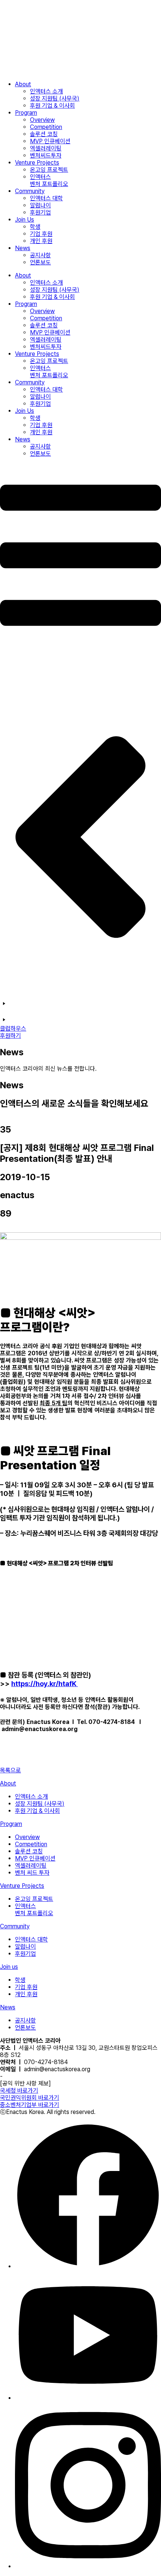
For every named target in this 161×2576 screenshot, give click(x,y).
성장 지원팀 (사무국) (55, 98)
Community (30, 191)
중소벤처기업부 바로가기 (30, 2105)
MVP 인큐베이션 (50, 141)
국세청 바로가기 (19, 2091)
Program (26, 113)
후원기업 (40, 212)
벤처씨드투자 (46, 155)
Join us (9, 1967)
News (23, 248)
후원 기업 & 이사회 (52, 106)
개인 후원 (41, 241)
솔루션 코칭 (44, 134)
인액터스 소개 (46, 91)
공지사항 (40, 255)
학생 (35, 227)
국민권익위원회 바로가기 (30, 2098)
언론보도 (40, 262)
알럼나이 (40, 205)
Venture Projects (37, 163)
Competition (46, 127)
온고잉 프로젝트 (49, 170)
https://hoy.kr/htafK (45, 1684)
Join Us (25, 220)
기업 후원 (41, 234)
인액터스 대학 (46, 198)
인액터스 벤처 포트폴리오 (49, 180)
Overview (42, 120)
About (23, 84)
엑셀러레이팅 (46, 148)
